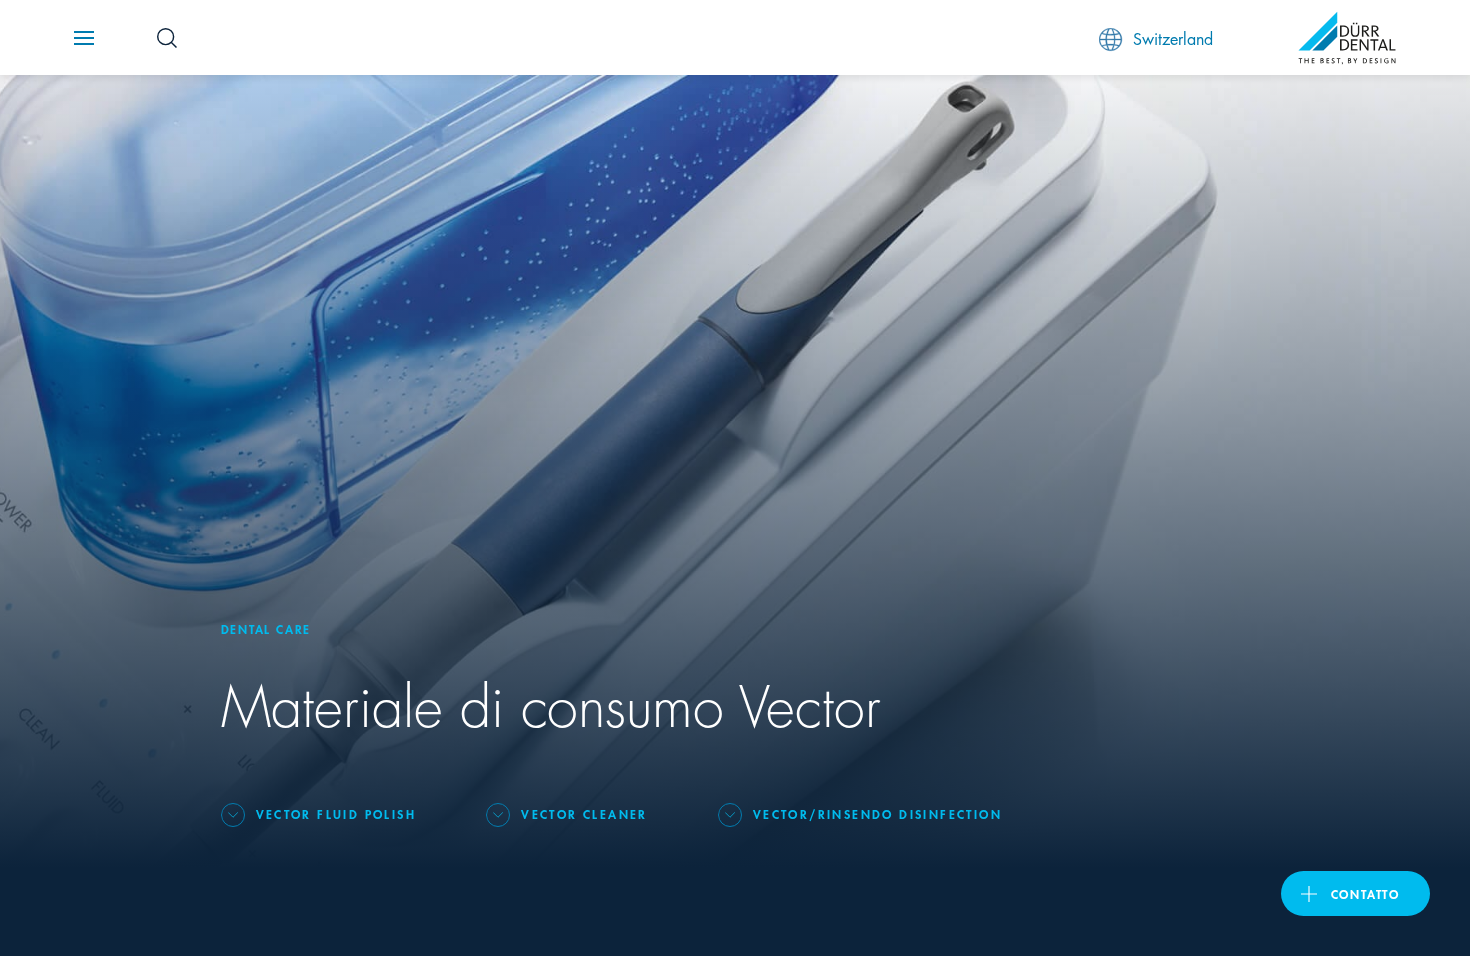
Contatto (1365, 893)
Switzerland (1173, 37)
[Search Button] (167, 38)
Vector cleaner (584, 813)
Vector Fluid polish (336, 813)
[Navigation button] (84, 38)
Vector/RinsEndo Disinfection (877, 813)
